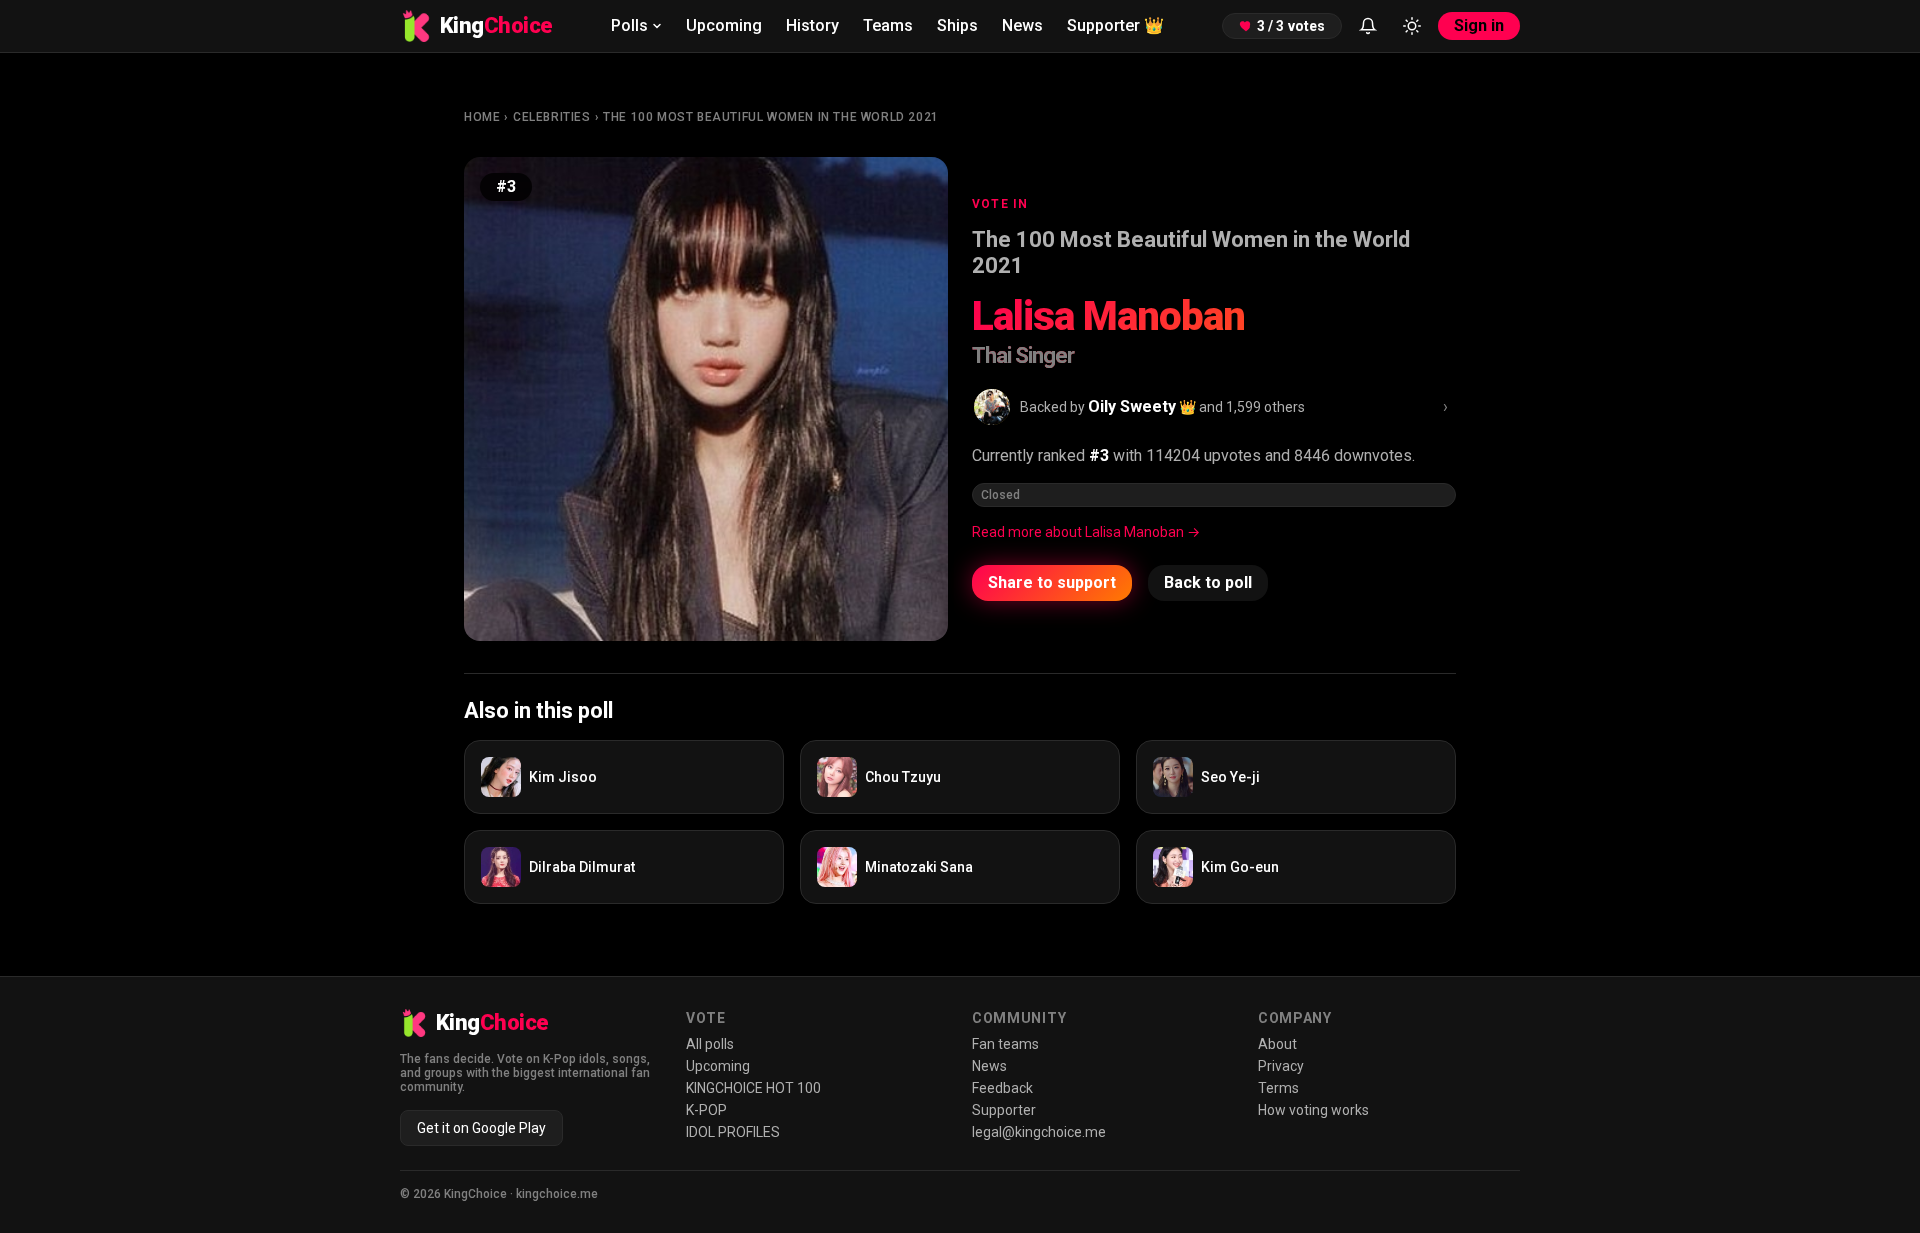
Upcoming (724, 25)
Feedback (1002, 1088)
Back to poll (1208, 582)
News (1022, 25)
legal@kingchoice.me (1039, 1132)
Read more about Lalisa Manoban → (1086, 532)
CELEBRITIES (552, 117)
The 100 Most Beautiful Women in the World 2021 (771, 117)
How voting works (1313, 1110)
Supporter (1115, 25)
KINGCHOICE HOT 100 (753, 1088)
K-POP (706, 1110)
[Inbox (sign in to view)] (1368, 26)
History (812, 25)
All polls (710, 1044)
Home (482, 117)
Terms (1278, 1088)
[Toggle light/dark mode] (1412, 26)
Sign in (1479, 25)
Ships (957, 25)
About (1277, 1044)
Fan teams (1005, 1044)
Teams (888, 25)
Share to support (1052, 582)
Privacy (1281, 1066)
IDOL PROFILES (733, 1132)
